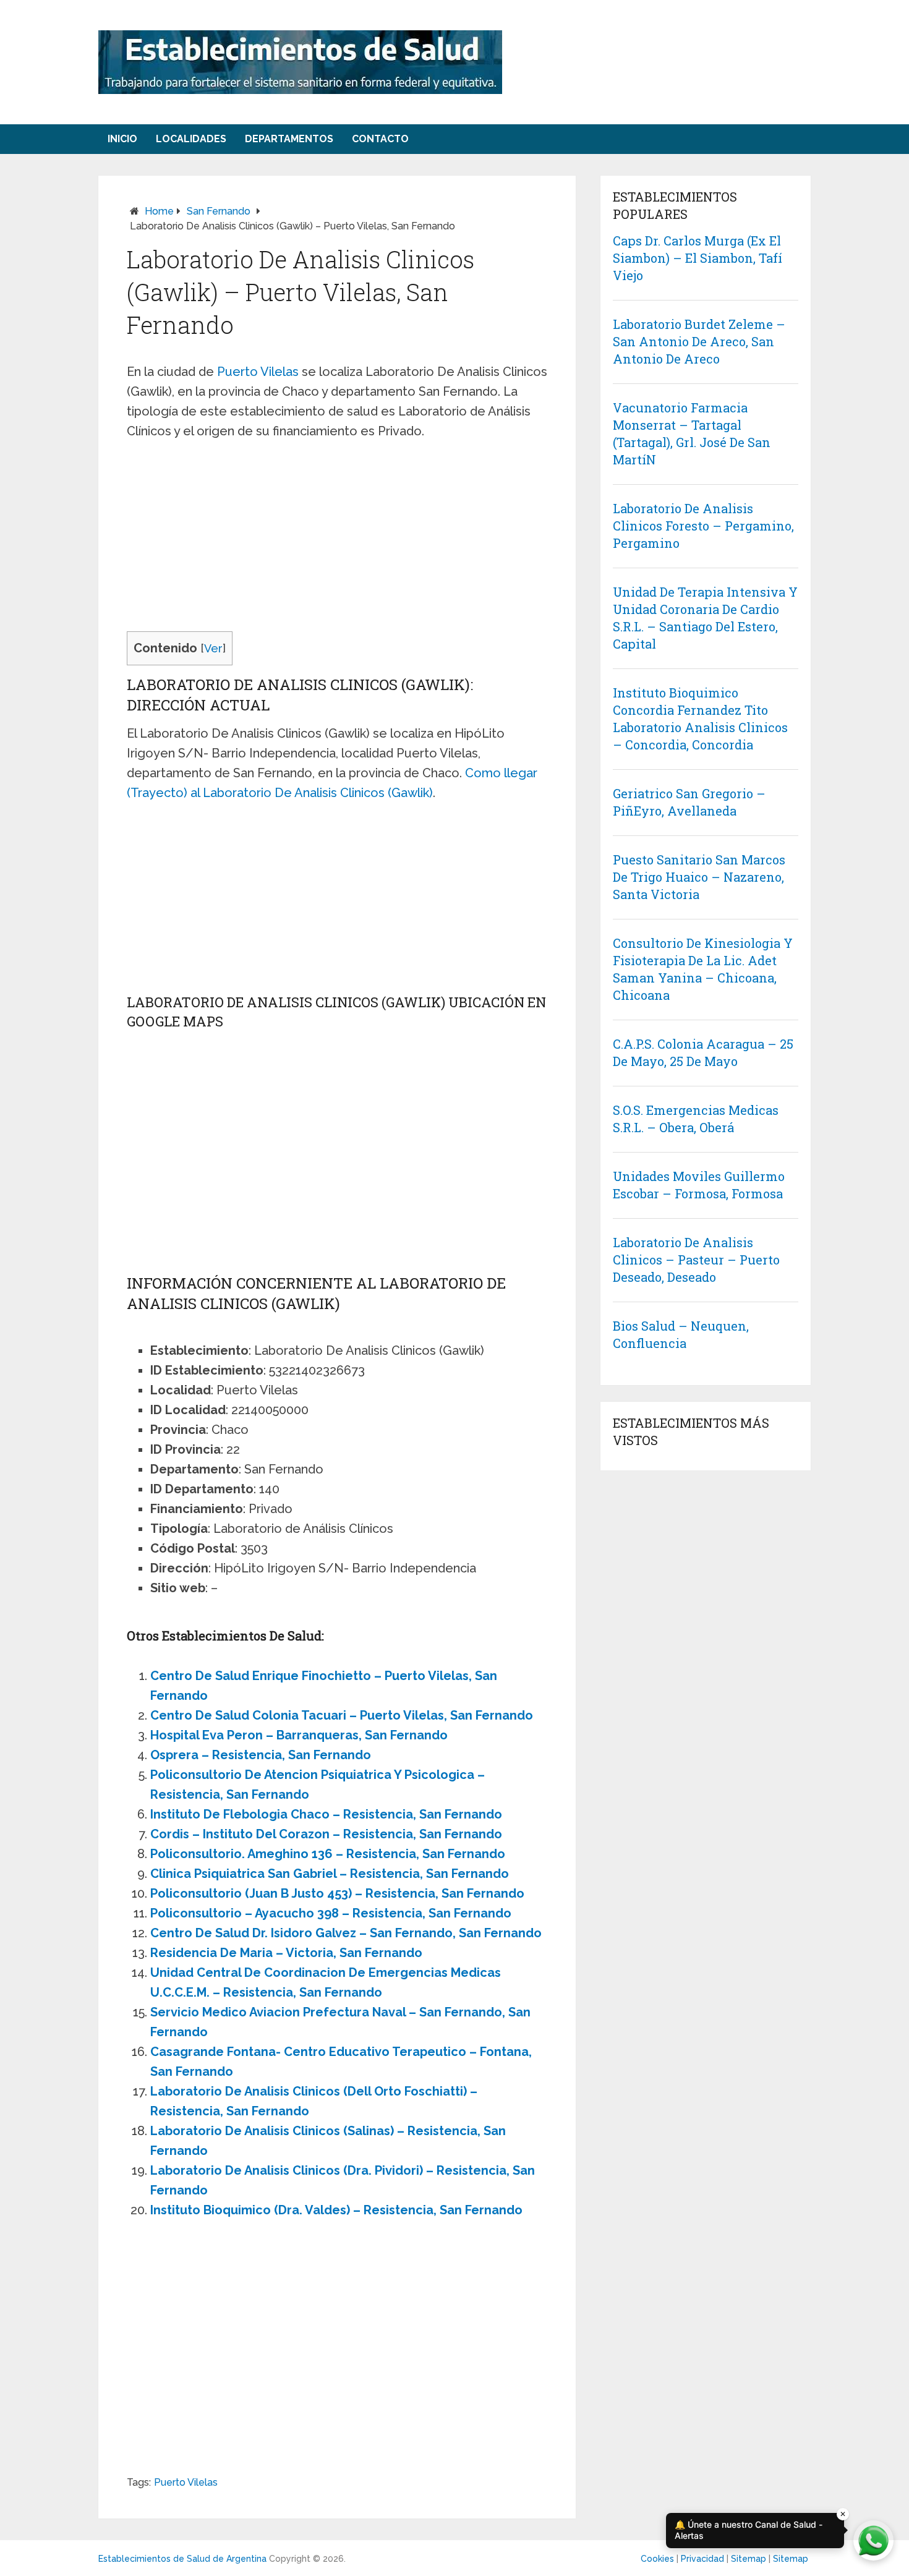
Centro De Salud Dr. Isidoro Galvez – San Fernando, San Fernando (346, 1933)
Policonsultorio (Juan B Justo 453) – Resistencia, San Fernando (337, 1893)
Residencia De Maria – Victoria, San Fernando (286, 1953)
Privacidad (702, 2559)
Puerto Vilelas (258, 372)
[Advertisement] (337, 540)
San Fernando (219, 211)
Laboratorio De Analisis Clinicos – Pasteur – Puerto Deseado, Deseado (696, 1260)
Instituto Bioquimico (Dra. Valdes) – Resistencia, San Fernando (336, 2210)
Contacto (380, 139)
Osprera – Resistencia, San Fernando (261, 1755)
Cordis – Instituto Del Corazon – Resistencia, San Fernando (326, 1834)
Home (159, 211)
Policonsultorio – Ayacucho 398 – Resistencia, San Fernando (331, 1913)
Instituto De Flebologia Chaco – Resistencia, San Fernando (326, 1814)
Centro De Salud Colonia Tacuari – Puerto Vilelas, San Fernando (342, 1715)
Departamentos (289, 139)
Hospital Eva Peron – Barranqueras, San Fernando (299, 1735)
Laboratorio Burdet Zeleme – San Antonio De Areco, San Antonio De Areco (699, 341)
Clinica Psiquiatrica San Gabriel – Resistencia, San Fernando (330, 1874)
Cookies (657, 2559)
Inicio (122, 139)
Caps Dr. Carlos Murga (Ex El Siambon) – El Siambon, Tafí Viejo (698, 258)
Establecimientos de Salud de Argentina (182, 2559)
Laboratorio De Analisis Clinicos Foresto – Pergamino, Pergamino (703, 526)
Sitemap (749, 2559)
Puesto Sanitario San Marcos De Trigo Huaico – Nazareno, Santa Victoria (699, 877)
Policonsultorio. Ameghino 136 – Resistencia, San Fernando (328, 1854)
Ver (213, 648)
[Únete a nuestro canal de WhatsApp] (873, 2540)
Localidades (191, 139)
